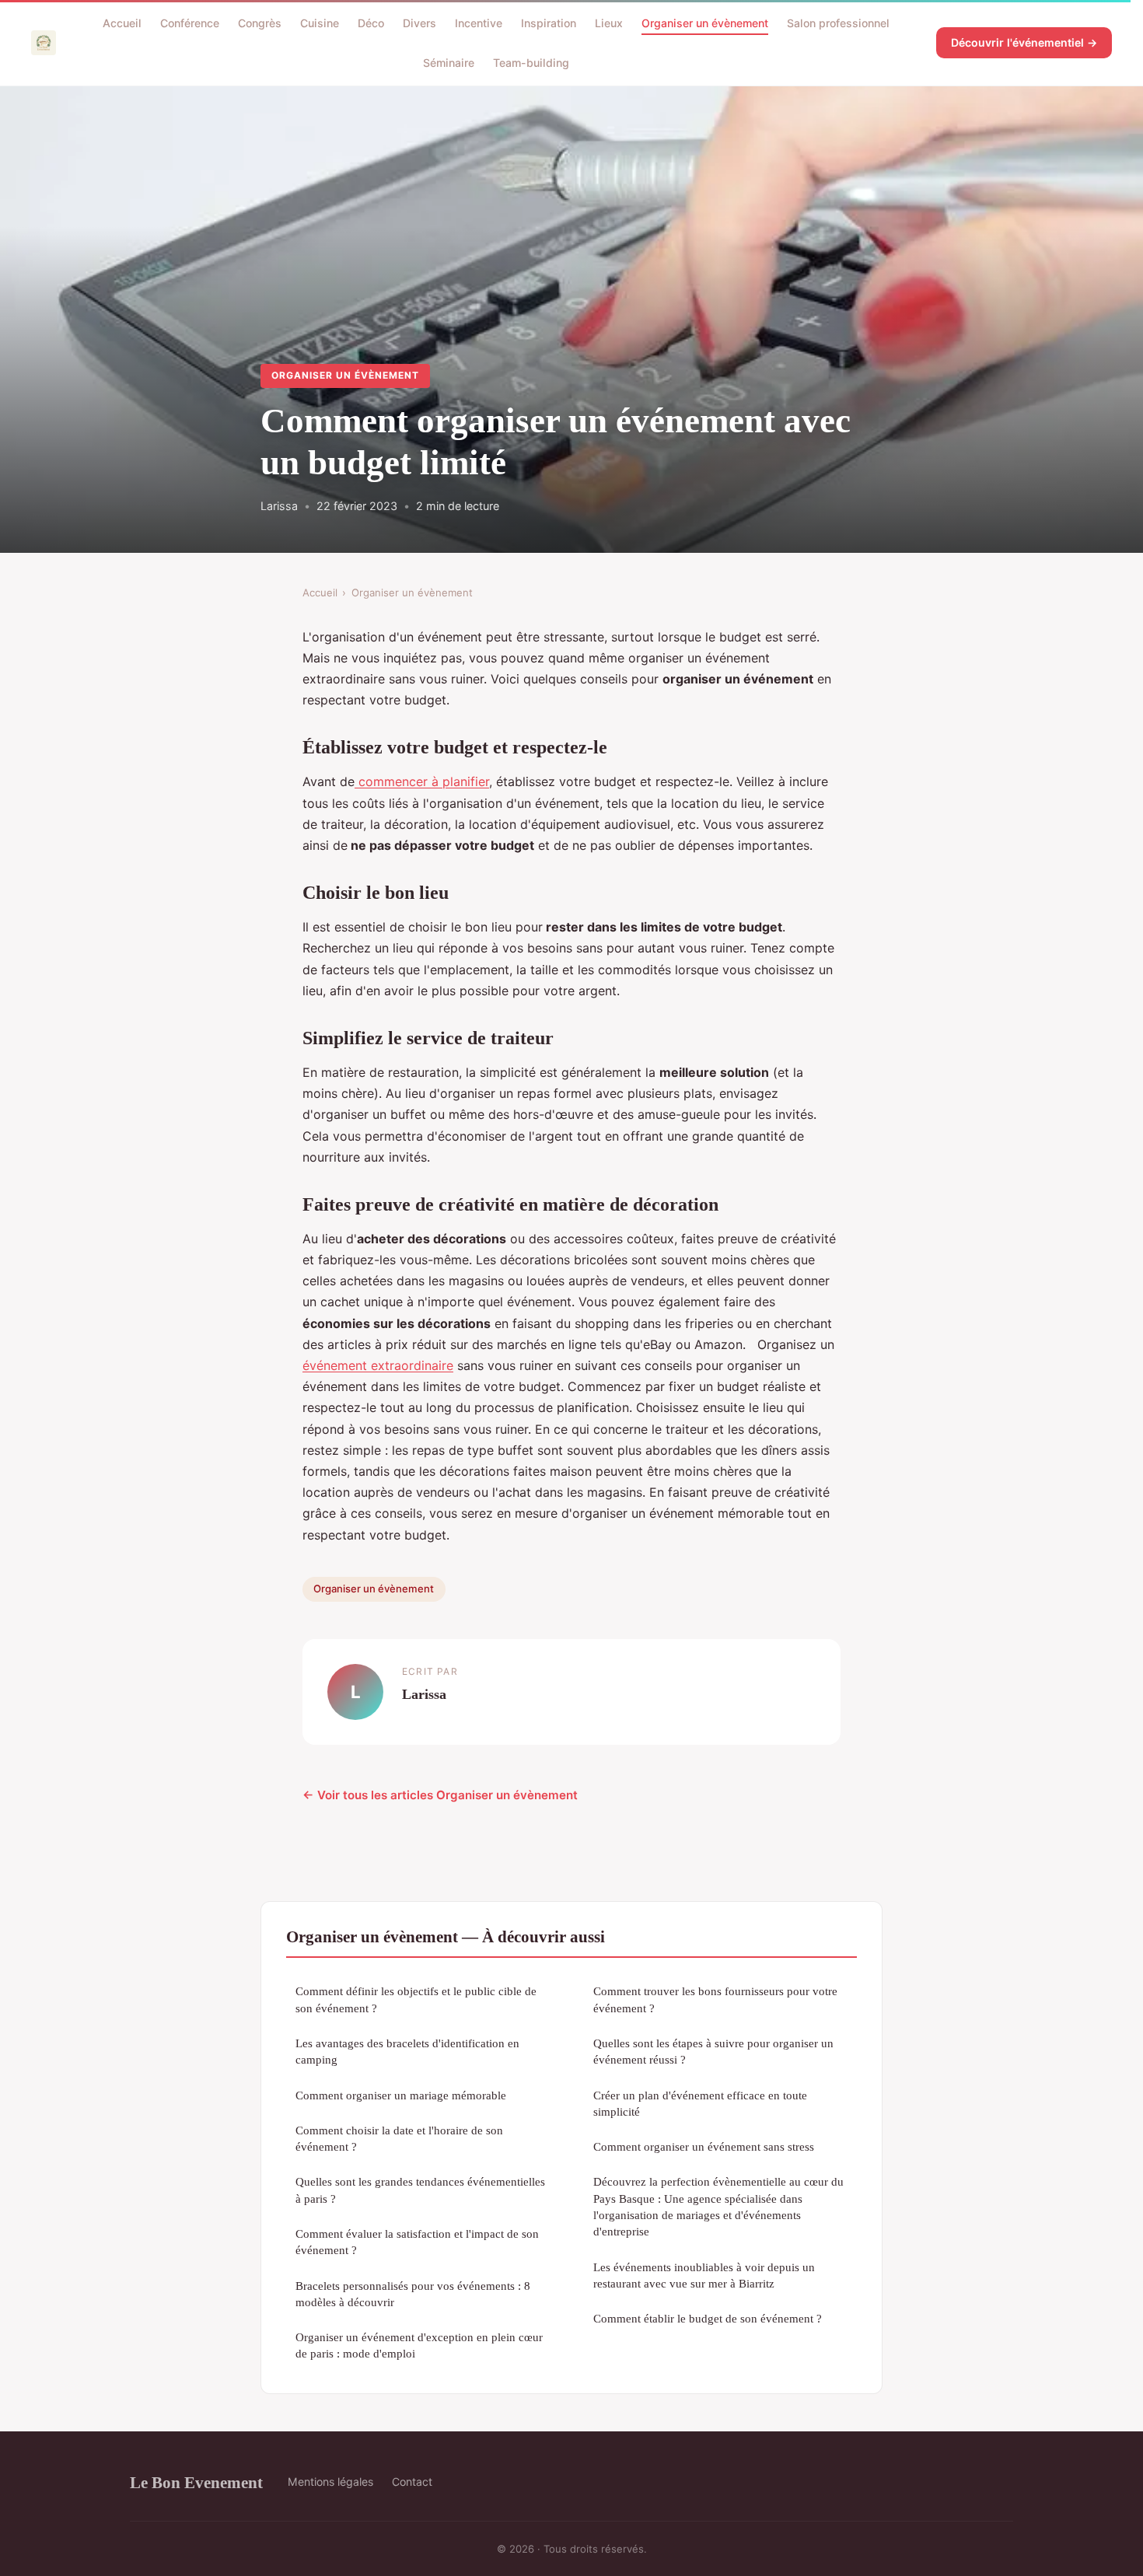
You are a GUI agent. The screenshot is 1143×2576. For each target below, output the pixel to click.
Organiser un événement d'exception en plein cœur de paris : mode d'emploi (419, 2345)
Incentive (479, 23)
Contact (412, 2482)
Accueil (122, 23)
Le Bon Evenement (196, 2482)
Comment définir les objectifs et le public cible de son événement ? (416, 1999)
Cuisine (320, 23)
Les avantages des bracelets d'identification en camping (407, 2051)
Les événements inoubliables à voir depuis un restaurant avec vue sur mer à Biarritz (704, 2275)
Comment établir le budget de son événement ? (708, 2318)
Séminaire (449, 63)
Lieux (609, 23)
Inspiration (549, 23)
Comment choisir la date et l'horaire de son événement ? (399, 2138)
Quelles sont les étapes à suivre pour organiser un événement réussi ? (713, 2051)
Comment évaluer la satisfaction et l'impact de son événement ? (417, 2242)
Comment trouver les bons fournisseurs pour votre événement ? (715, 1999)
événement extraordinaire (378, 1365)
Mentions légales (330, 2482)
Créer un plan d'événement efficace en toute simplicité (700, 2103)
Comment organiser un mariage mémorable (401, 2095)
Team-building (531, 63)
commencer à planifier (422, 781)
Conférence (190, 23)
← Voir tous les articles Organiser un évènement (440, 1795)
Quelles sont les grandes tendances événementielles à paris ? (420, 2190)
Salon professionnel (838, 23)
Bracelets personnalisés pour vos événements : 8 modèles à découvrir (413, 2294)
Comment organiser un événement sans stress (704, 2146)
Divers (419, 23)
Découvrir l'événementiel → (1024, 42)
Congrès (260, 23)
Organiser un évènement (705, 23)
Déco (371, 23)
